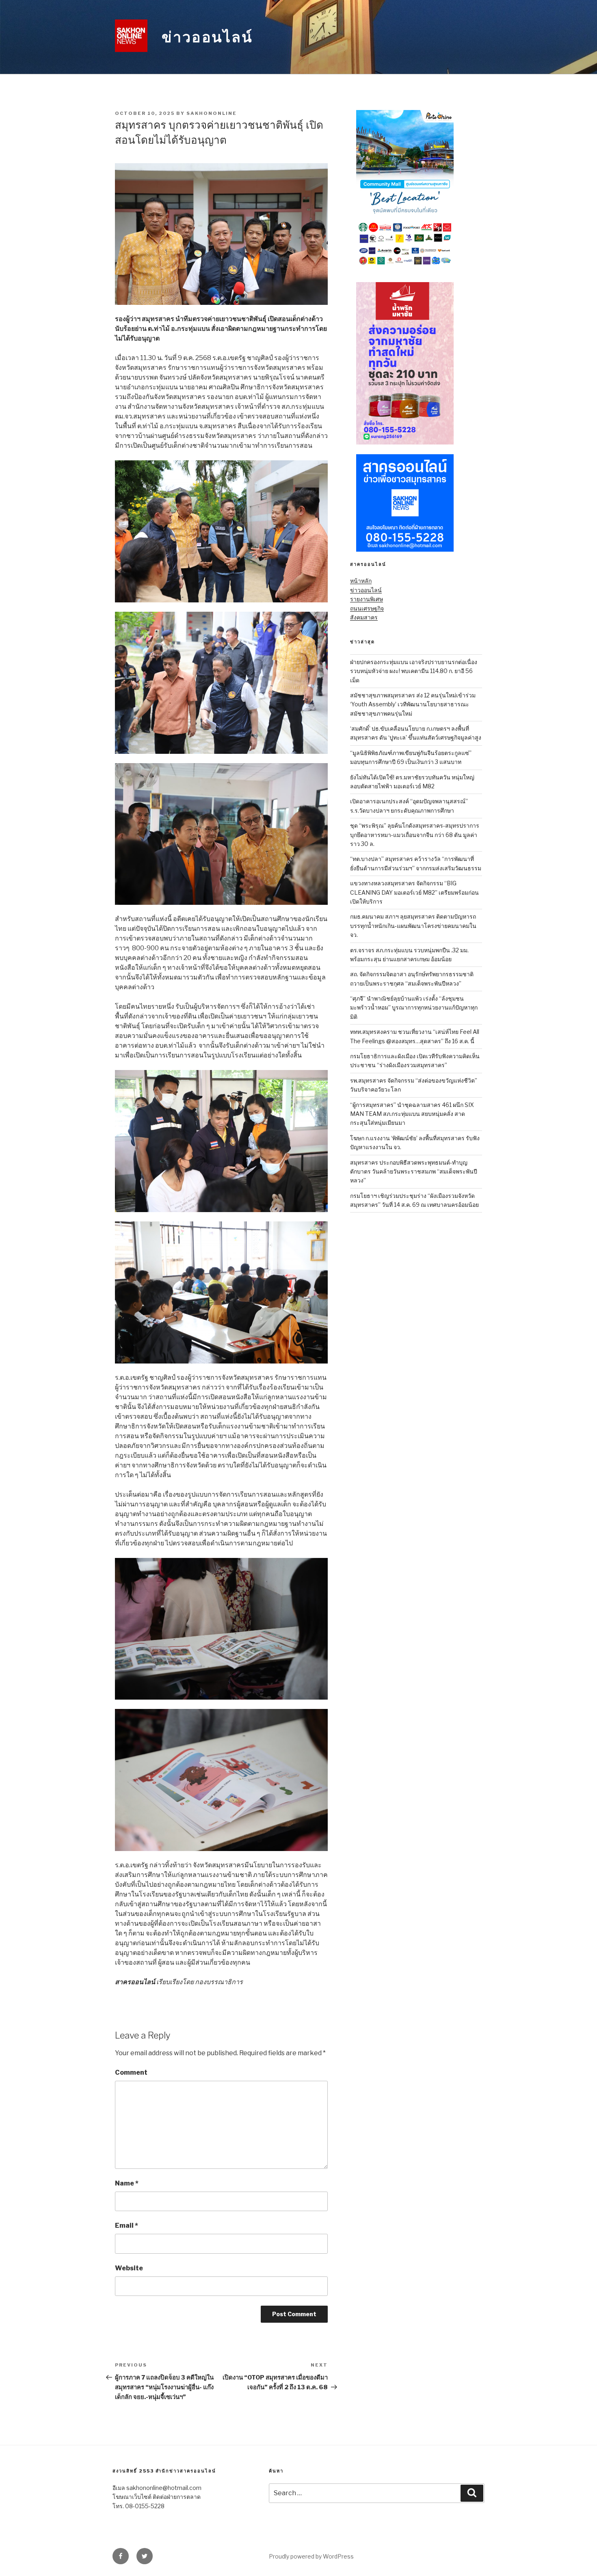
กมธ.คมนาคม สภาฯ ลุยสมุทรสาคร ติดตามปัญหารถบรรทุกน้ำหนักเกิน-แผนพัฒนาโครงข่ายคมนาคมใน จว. (413, 926)
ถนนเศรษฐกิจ (367, 608)
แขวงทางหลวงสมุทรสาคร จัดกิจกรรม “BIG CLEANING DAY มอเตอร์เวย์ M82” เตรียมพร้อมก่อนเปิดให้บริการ (414, 892)
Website (129, 2268)
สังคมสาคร (364, 617)
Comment (131, 2072)
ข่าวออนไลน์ (207, 37)
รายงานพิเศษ (367, 599)
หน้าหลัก (361, 581)
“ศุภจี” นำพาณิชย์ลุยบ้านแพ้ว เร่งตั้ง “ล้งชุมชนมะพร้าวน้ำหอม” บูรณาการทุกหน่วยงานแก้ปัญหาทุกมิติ (414, 1008)
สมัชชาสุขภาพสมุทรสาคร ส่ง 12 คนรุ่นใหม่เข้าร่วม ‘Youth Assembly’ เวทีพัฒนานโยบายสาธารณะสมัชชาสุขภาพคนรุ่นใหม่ (413, 704)
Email (127, 2225)
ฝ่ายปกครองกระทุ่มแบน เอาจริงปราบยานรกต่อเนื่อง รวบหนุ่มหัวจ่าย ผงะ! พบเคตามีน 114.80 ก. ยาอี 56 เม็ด (414, 671)
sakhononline (212, 113)
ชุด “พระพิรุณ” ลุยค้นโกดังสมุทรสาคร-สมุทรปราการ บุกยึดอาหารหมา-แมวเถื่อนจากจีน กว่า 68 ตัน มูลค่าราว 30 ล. (415, 835)
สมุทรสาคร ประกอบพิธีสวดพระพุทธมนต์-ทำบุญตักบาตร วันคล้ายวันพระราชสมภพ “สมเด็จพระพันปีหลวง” (414, 1171)
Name (127, 2183)
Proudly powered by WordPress (311, 2556)
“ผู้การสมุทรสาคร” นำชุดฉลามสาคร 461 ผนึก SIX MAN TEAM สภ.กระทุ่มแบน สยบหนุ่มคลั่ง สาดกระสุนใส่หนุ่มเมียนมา (412, 1114)
